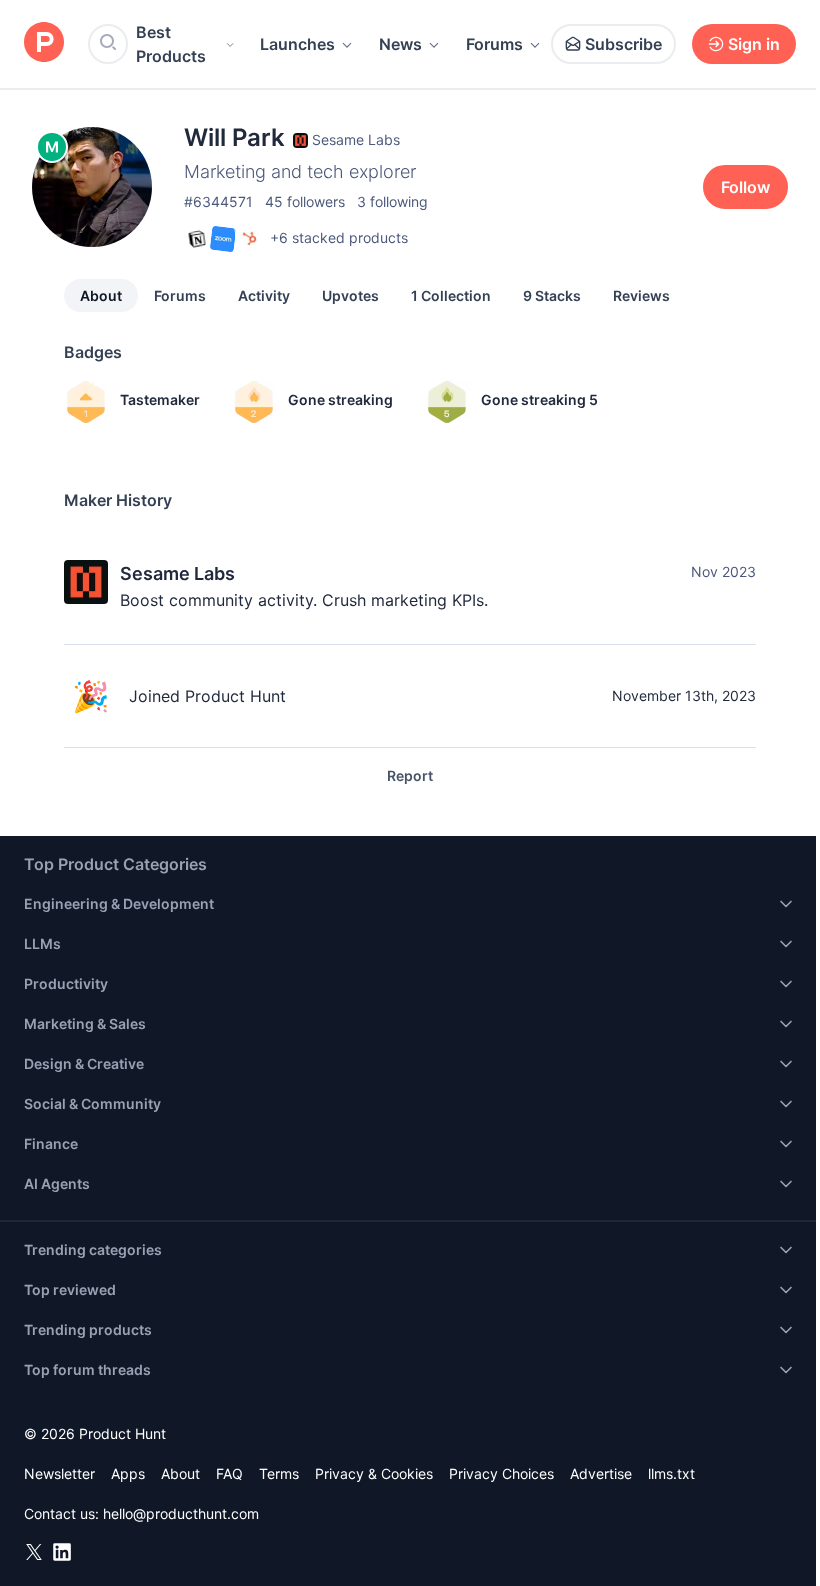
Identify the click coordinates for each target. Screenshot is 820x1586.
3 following (392, 201)
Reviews (641, 295)
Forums (494, 44)
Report (410, 775)
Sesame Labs (177, 573)
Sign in (754, 44)
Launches (297, 44)
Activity (264, 295)
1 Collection (451, 295)
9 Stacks (552, 295)
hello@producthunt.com (181, 1513)
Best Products (171, 44)
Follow (745, 187)
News (400, 44)
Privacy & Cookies (374, 1473)
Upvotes (350, 295)
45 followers (305, 201)
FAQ (229, 1473)
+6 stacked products (339, 237)
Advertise (601, 1473)
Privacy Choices (501, 1473)
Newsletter (59, 1473)
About (101, 295)
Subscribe (623, 44)
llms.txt (671, 1473)
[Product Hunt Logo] (44, 43)
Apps (128, 1473)
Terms (279, 1473)
